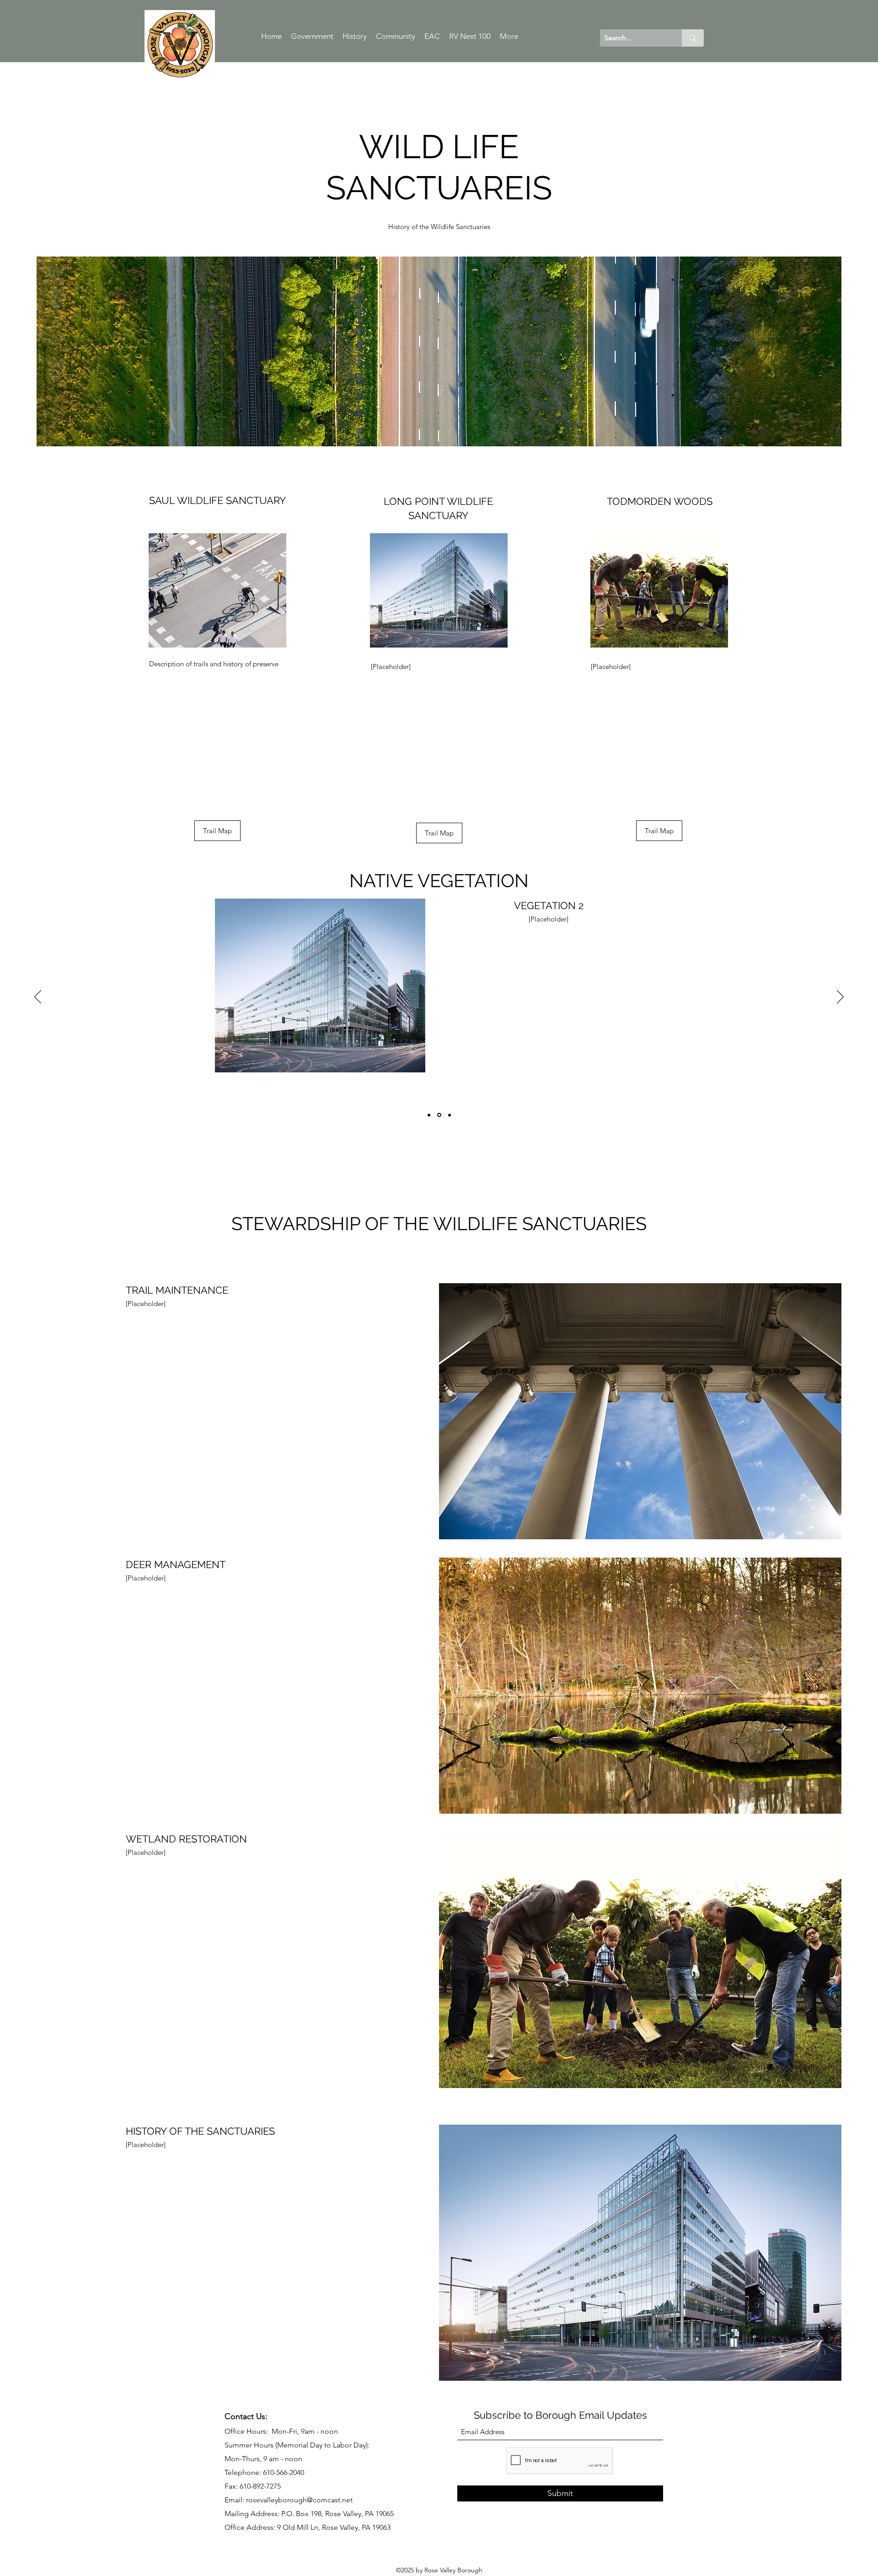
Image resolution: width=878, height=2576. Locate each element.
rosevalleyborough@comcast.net (299, 2500)
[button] (217, 831)
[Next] (840, 997)
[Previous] (38, 997)
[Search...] (693, 38)
